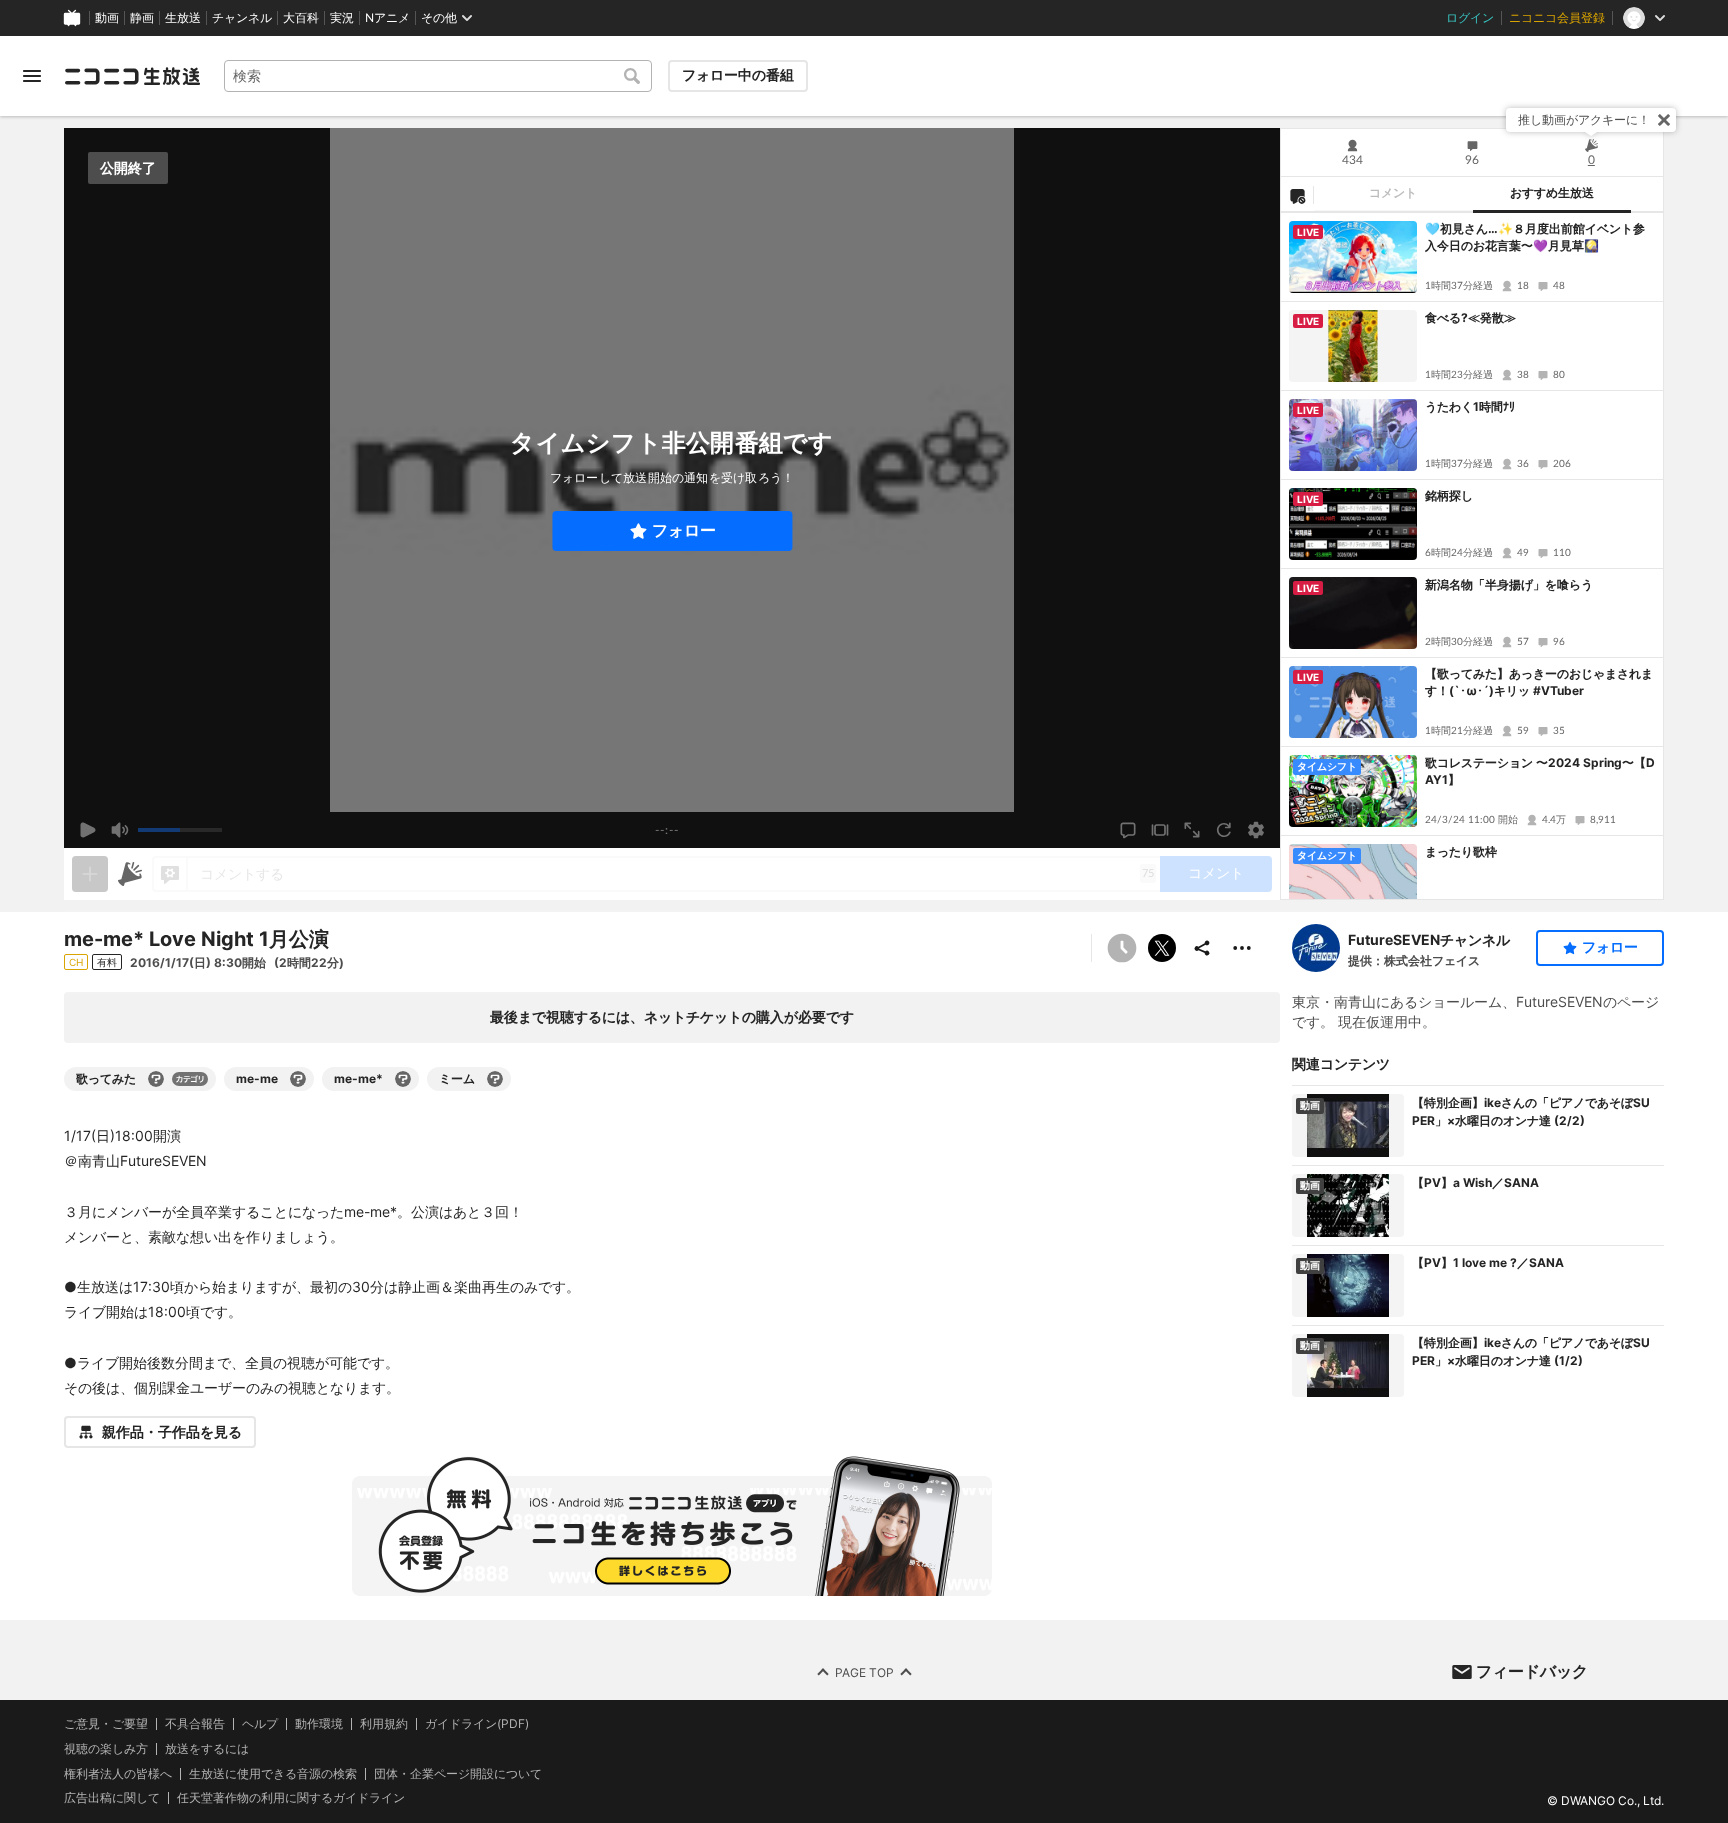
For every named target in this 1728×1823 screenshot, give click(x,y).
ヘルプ (260, 1724)
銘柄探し (1449, 495)
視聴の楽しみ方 (106, 1748)
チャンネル (242, 18)
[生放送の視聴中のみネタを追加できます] (90, 874)
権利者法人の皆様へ (118, 1773)
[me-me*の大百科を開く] (403, 1079)
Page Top (864, 1672)
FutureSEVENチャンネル (1429, 939)
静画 (142, 18)
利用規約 (384, 1724)
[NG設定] (1297, 195)
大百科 (301, 18)
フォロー (684, 530)
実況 (342, 18)
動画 (107, 18)
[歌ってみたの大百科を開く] (156, 1079)
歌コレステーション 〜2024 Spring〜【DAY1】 (1540, 771)
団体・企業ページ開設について (458, 1774)
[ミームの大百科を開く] (495, 1079)
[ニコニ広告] (130, 874)
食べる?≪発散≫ (1470, 317)
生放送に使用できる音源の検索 (273, 1774)
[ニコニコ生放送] (132, 76)
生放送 (183, 18)
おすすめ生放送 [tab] (1552, 193)
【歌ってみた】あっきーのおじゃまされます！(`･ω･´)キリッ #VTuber (1539, 682)
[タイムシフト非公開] (1122, 948)
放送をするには (207, 1749)
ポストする (1162, 948)
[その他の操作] (1242, 948)
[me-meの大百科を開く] (298, 1079)
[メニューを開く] (32, 76)
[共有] (1202, 948)
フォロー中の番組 (738, 75)
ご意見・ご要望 (106, 1723)
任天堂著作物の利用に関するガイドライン (291, 1798)
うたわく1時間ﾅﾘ (1470, 406)
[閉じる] (1664, 120)
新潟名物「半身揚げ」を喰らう (1509, 584)
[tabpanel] (1472, 556)
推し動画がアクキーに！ (1584, 119)
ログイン (1470, 18)
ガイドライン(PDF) (477, 1724)
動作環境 (319, 1724)
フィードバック (1532, 1671)
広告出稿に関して (112, 1797)
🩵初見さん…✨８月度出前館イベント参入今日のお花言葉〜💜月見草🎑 (1535, 237)
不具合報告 (195, 1724)
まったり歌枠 (1461, 851)
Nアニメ (387, 18)
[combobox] (438, 76)
